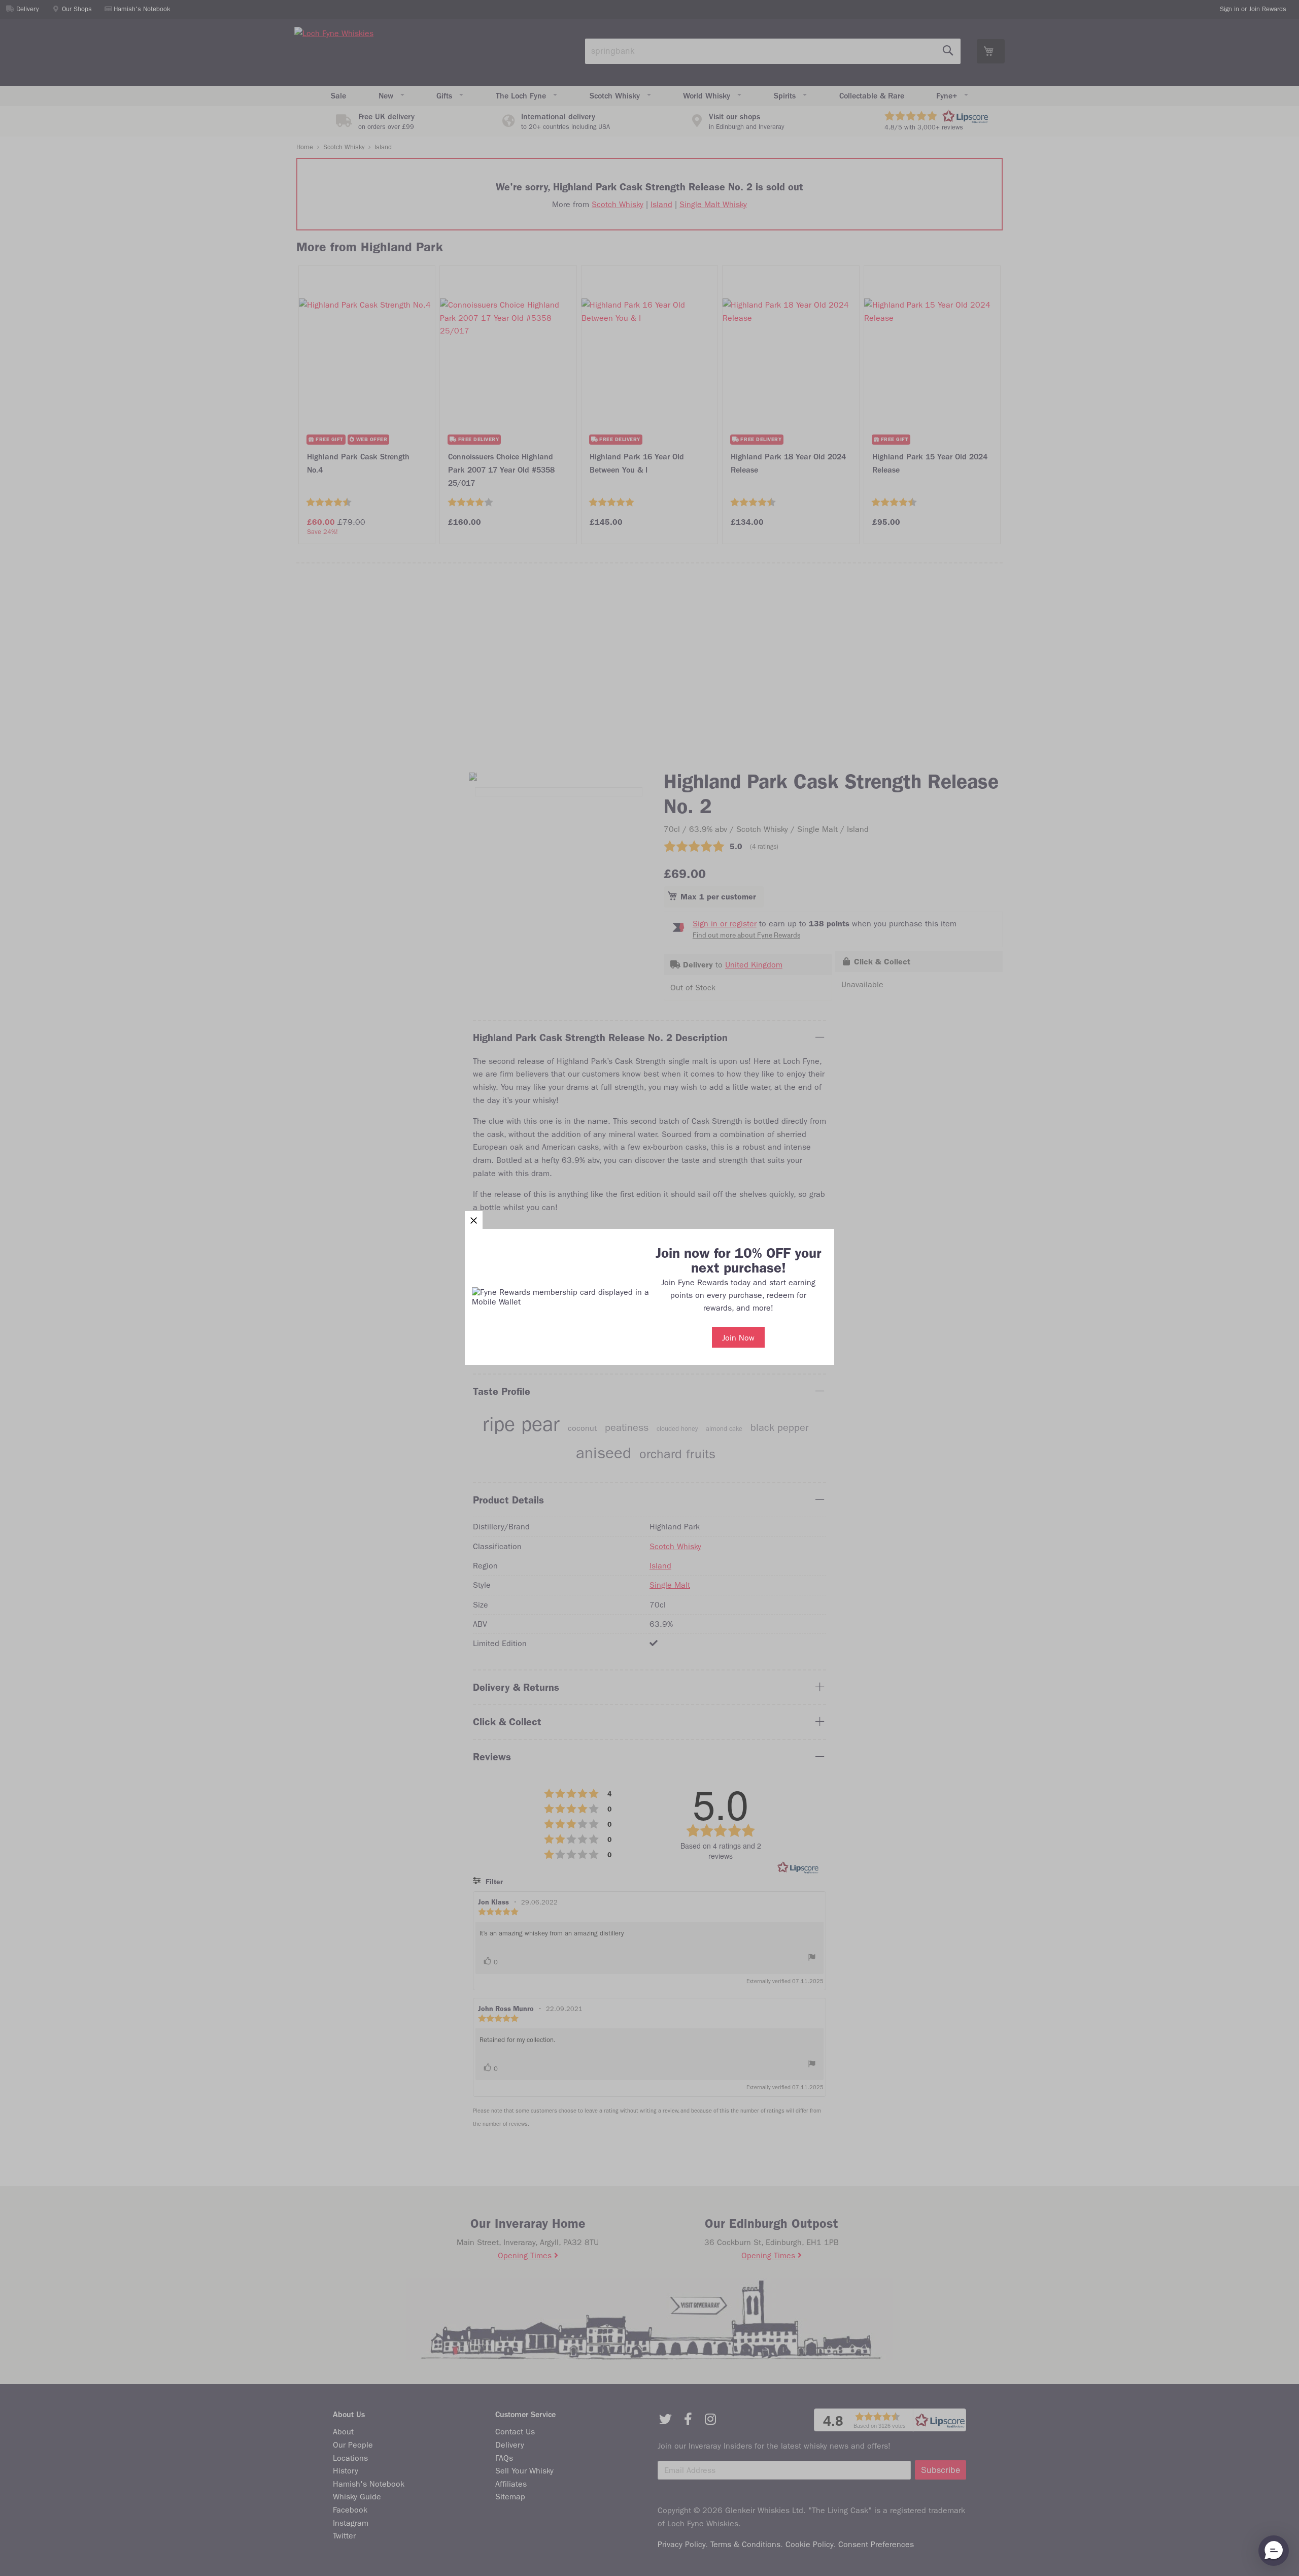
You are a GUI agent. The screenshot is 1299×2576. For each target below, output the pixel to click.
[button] (474, 1220)
